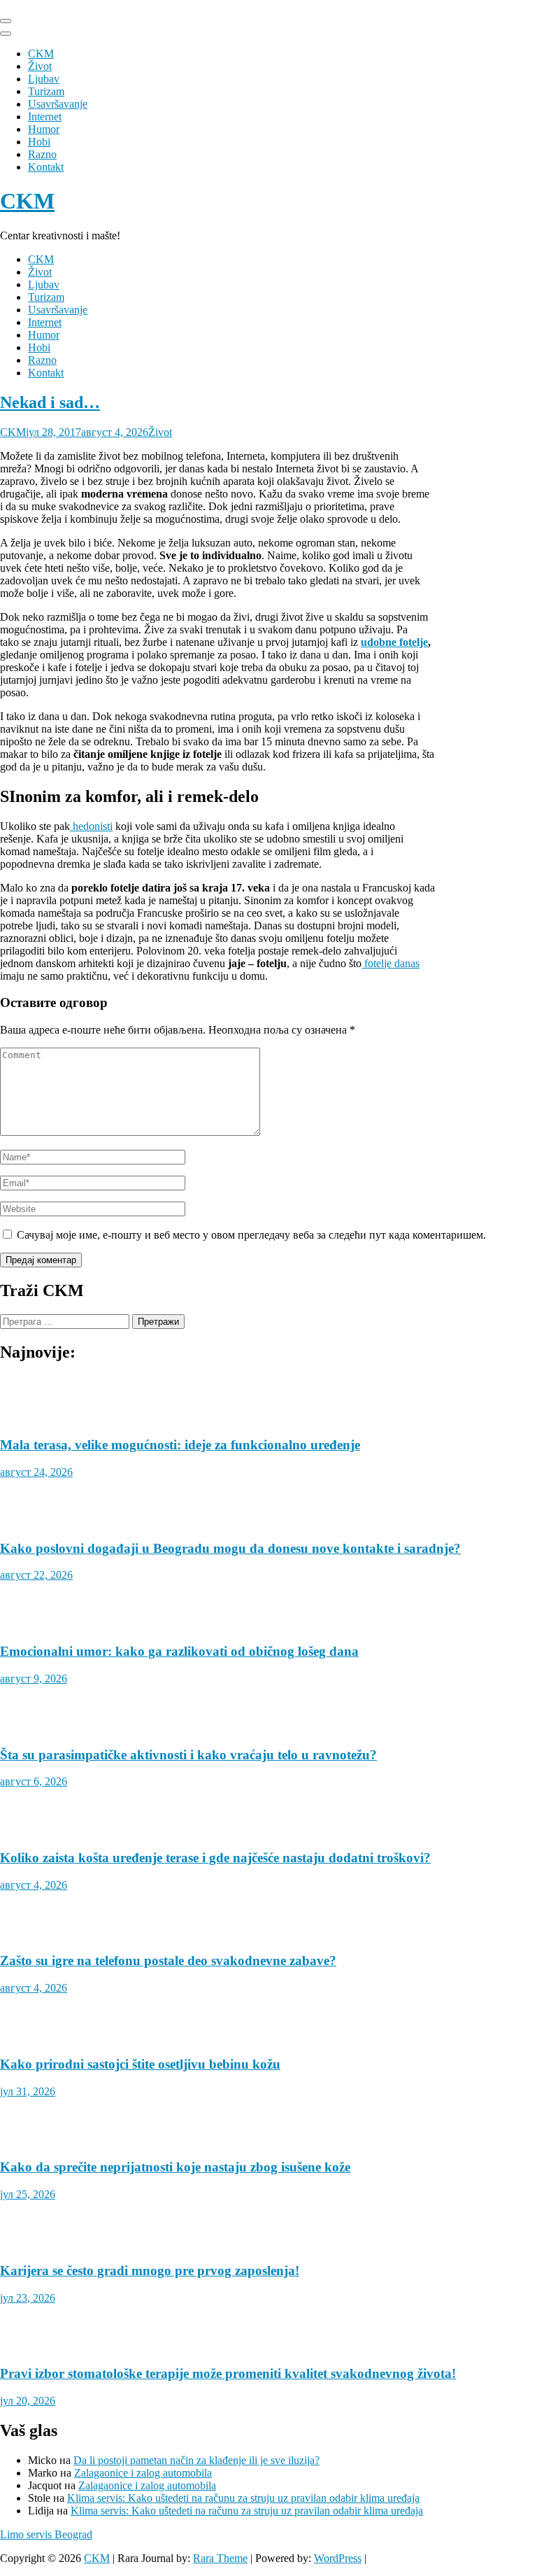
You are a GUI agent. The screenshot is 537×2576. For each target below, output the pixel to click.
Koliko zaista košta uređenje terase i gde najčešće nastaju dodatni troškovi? (215, 1858)
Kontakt (46, 167)
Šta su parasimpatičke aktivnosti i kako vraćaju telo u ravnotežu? (188, 1755)
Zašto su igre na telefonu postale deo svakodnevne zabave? (168, 1961)
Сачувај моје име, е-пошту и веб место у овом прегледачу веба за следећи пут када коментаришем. (251, 1235)
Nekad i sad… (50, 402)
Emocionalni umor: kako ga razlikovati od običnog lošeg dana (179, 1651)
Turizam (46, 91)
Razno (42, 154)
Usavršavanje (58, 104)
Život (40, 66)
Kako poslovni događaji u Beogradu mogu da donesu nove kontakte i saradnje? (230, 1548)
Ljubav (44, 79)
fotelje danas (391, 963)
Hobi (39, 142)
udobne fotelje (394, 642)
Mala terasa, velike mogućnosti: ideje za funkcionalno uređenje (180, 1445)
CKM (41, 54)
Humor (44, 129)
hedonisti (91, 826)
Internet (45, 117)
